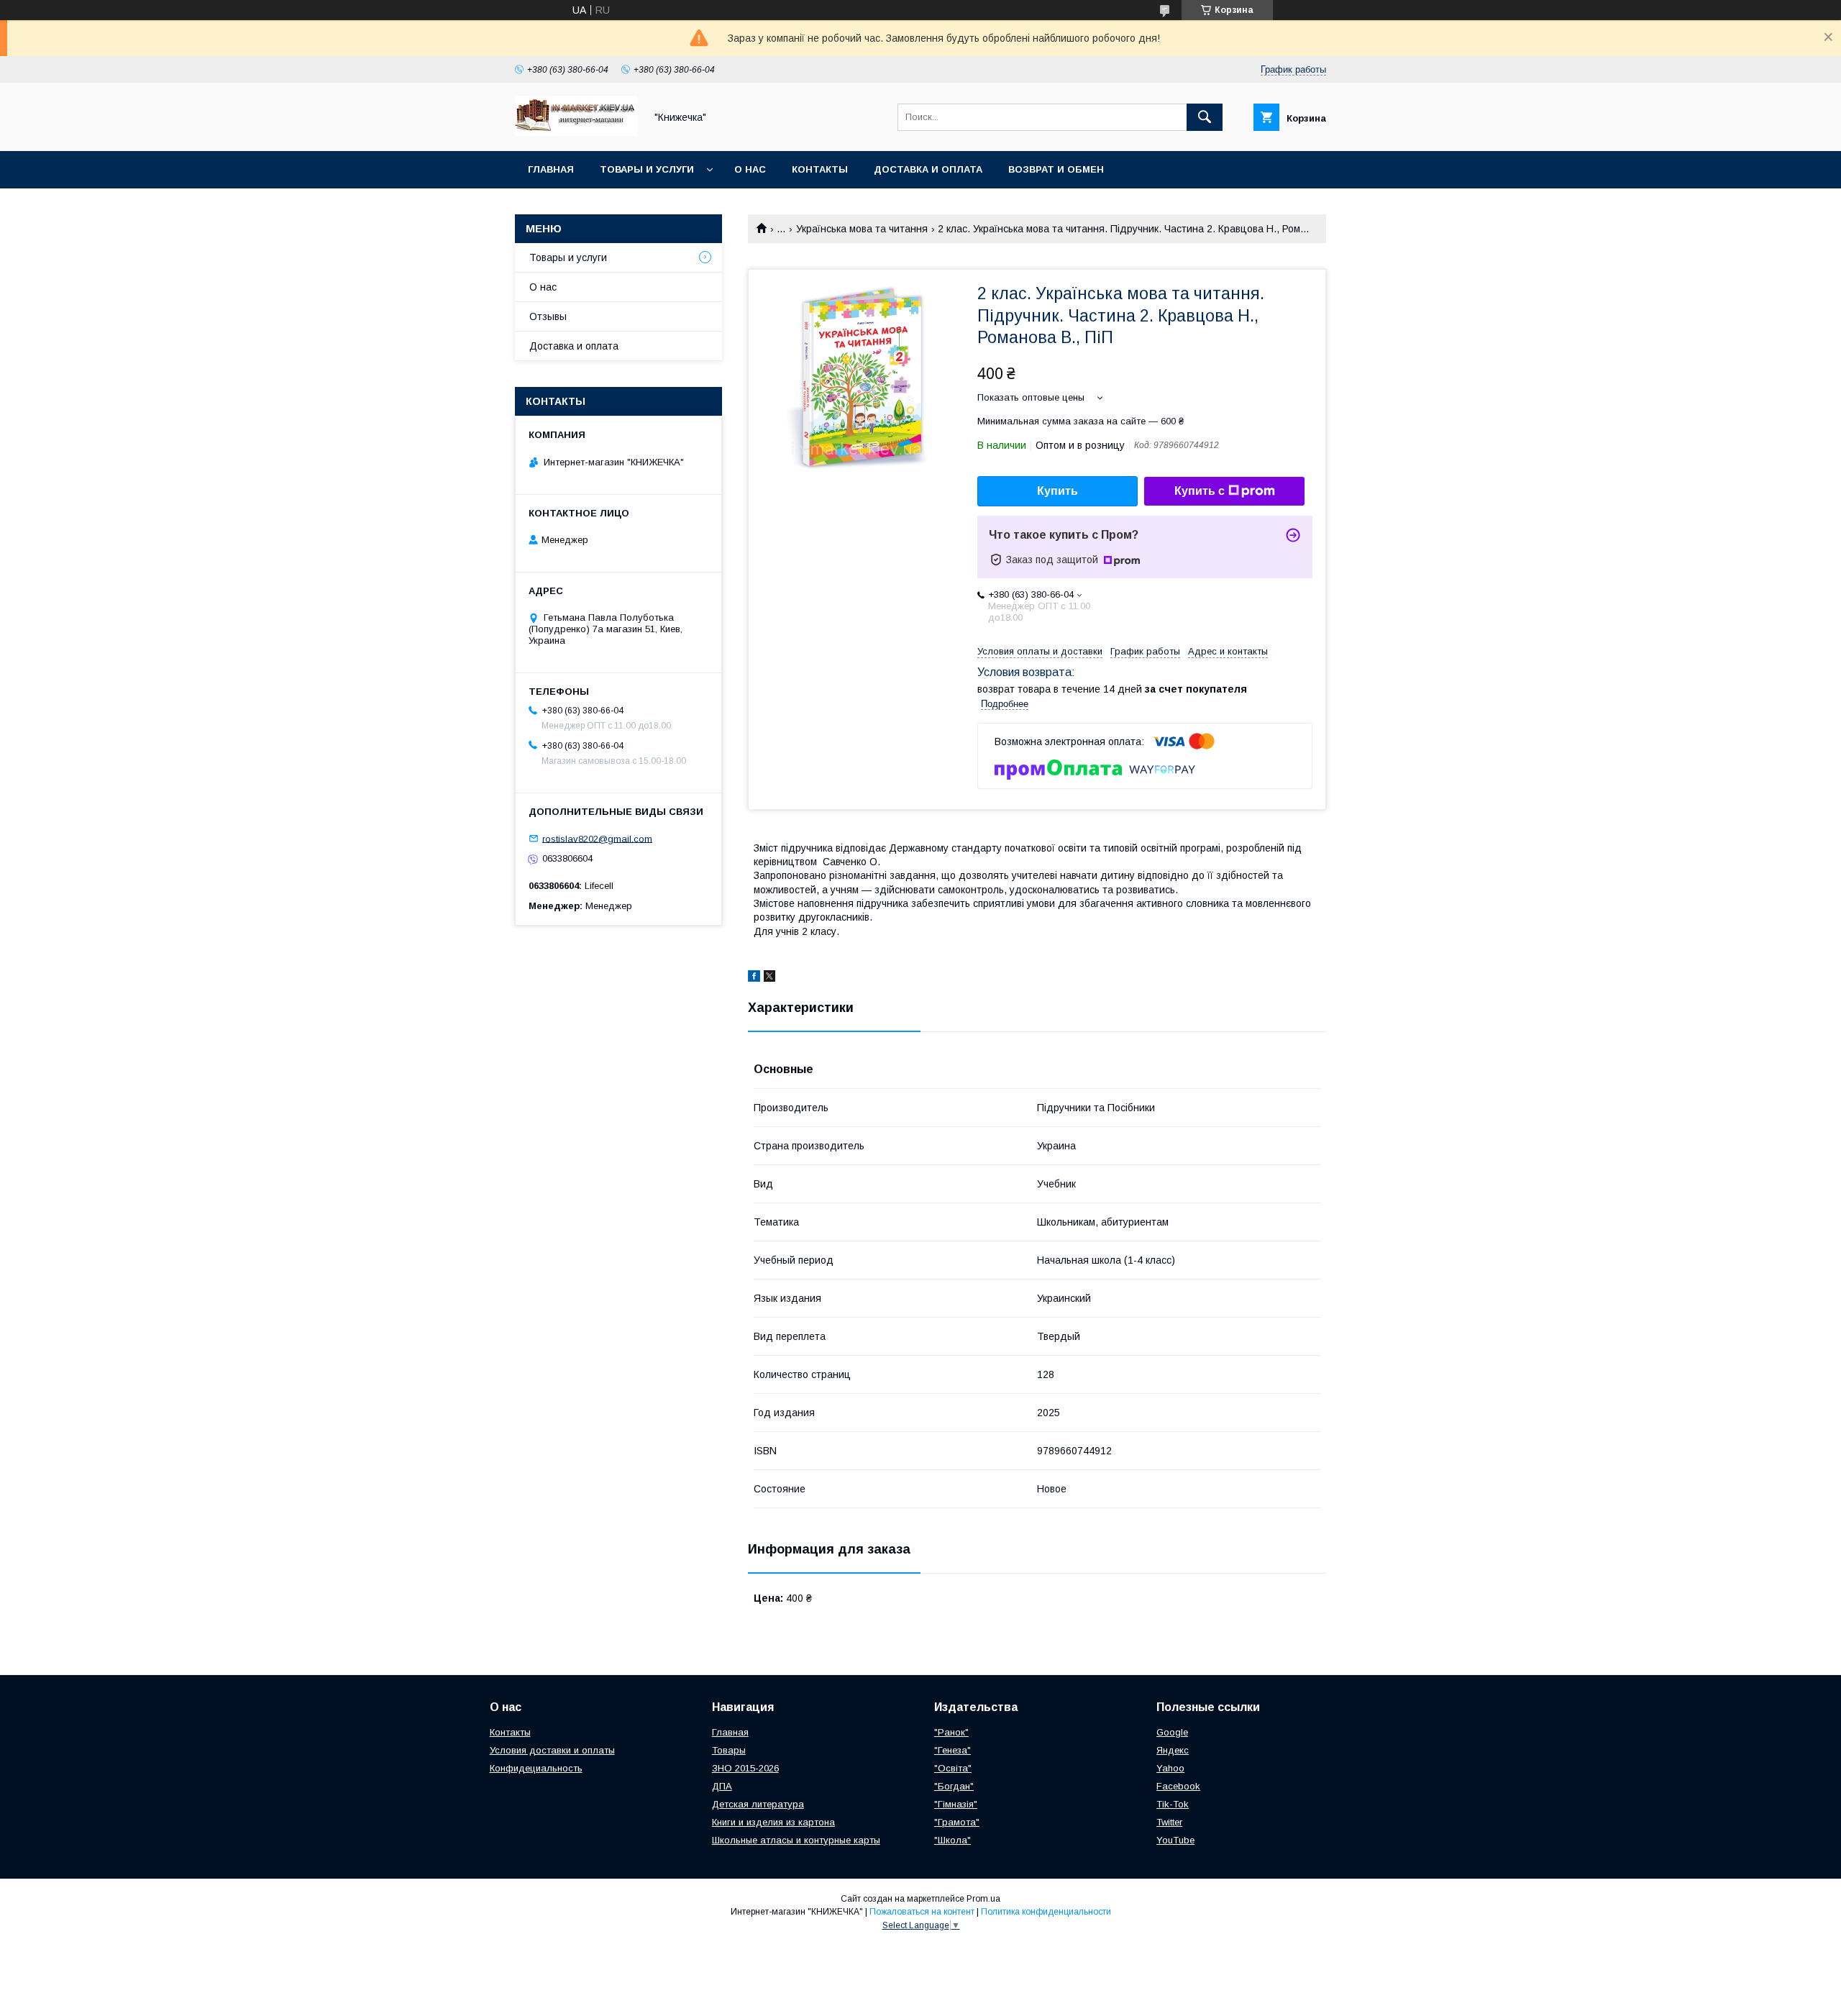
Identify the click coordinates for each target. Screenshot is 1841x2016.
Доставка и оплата (928, 169)
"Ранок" (951, 1732)
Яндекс (1173, 1750)
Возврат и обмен (1056, 169)
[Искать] (1205, 117)
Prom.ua (983, 1899)
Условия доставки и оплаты (552, 1750)
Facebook (1178, 1786)
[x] (769, 978)
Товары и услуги (647, 169)
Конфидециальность (536, 1768)
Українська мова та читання (862, 229)
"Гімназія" (956, 1804)
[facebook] (754, 978)
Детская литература (758, 1804)
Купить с (1200, 491)
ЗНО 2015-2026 (745, 1768)
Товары (729, 1750)
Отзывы (548, 316)
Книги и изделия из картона (773, 1822)
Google (1172, 1732)
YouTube (1175, 1840)
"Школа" (953, 1840)
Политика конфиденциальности (1046, 1912)
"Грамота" (957, 1822)
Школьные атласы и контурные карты (796, 1840)
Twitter (1169, 1822)
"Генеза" (953, 1750)
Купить (1057, 491)
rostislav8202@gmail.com (597, 838)
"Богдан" (954, 1786)
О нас (750, 169)
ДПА (722, 1786)
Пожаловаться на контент (922, 1912)
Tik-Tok (1173, 1804)
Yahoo (1170, 1768)
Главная (551, 169)
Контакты (820, 169)
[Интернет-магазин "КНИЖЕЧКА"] (576, 132)
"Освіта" (953, 1768)
